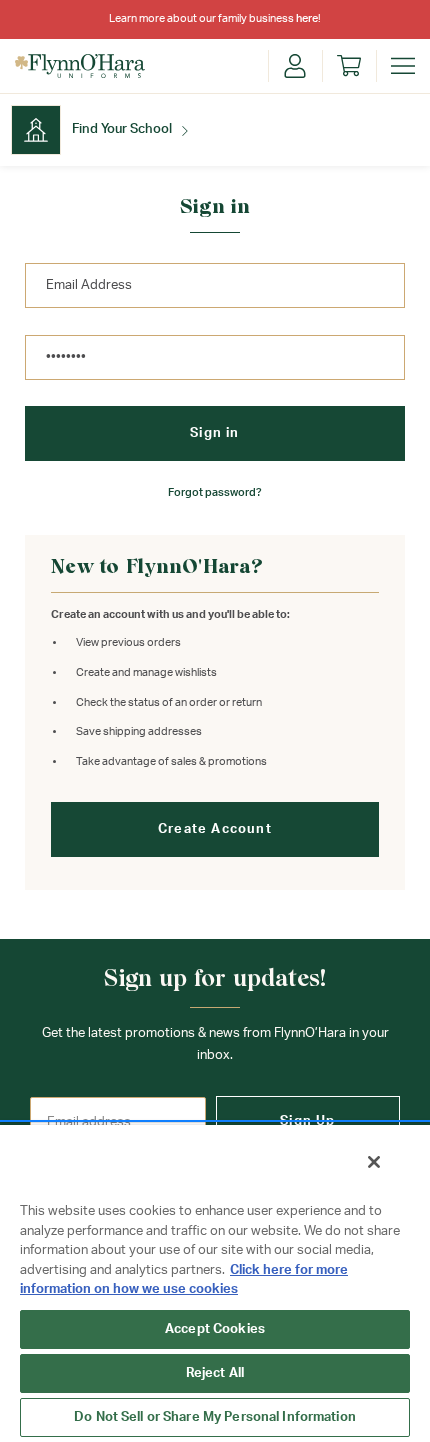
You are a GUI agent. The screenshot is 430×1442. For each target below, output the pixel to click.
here (307, 18)
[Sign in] (295, 66)
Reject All (215, 1373)
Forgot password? (215, 492)
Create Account (215, 829)
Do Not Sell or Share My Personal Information (215, 1417)
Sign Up (307, 1121)
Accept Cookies (215, 1329)
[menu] (403, 66)
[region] (215, 1282)
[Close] (374, 1162)
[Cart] (349, 66)
